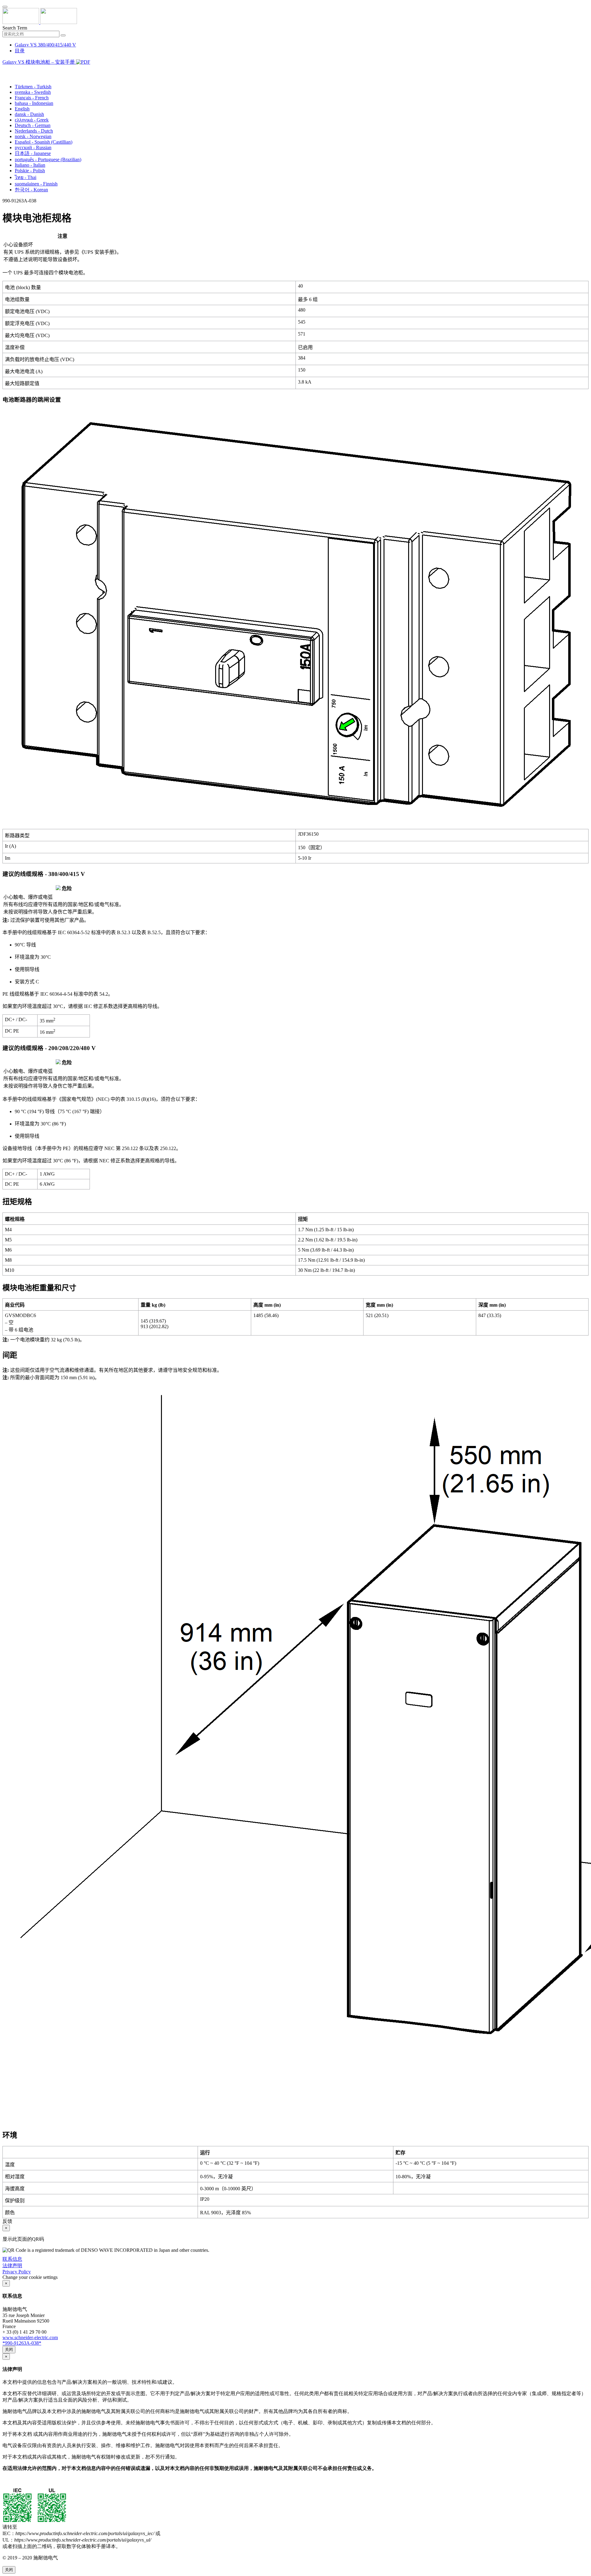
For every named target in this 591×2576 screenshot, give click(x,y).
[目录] (5, 70)
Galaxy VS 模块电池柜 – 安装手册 (39, 62)
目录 (20, 51)
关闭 (9, 2349)
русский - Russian (33, 147)
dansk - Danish (29, 114)
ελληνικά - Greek (32, 120)
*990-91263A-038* (22, 2343)
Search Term (15, 28)
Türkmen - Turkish (33, 87)
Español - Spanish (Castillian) (44, 142)
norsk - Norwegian (33, 136)
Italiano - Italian (30, 165)
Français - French (32, 98)
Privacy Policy (17, 2272)
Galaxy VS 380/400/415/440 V (45, 45)
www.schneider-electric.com (30, 2337)
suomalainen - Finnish (36, 184)
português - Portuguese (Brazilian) (48, 159)
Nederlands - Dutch (34, 131)
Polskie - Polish (30, 171)
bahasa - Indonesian (34, 103)
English (22, 109)
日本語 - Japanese (33, 153)
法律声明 (12, 2265)
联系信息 (12, 2259)
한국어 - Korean (31, 190)
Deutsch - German (33, 125)
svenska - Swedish (33, 92)
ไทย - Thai (26, 177)
